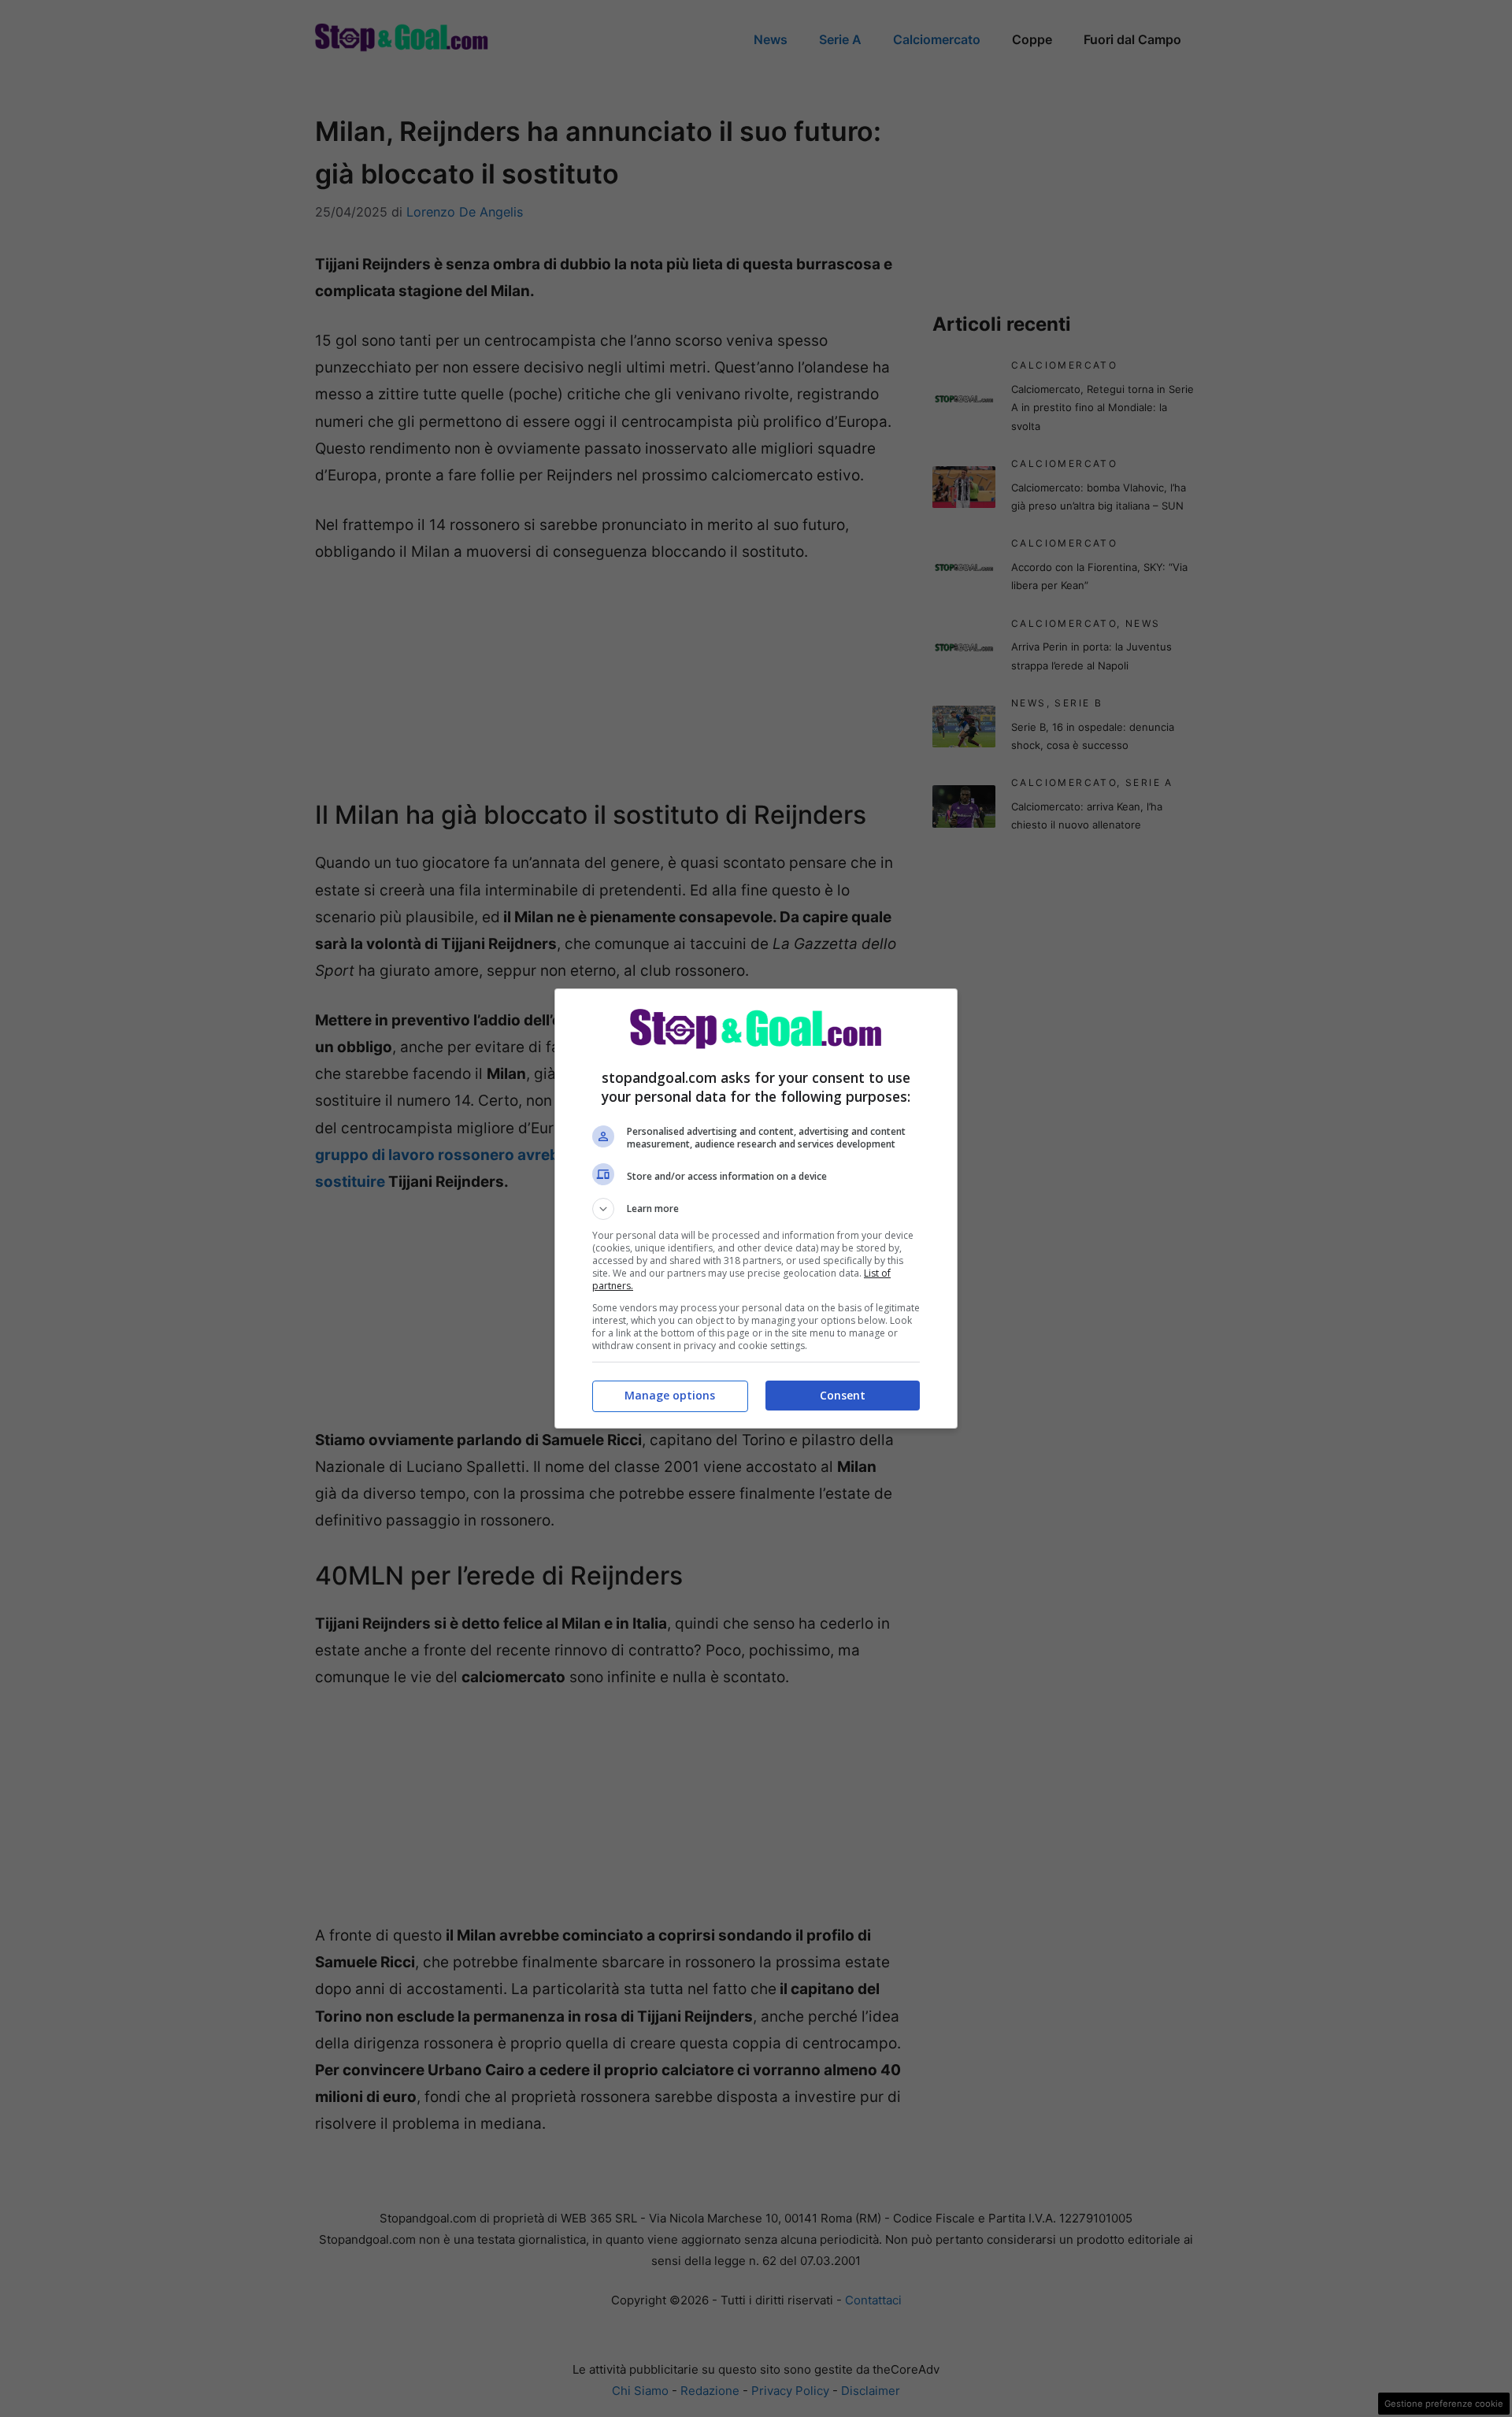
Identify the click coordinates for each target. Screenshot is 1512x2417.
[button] (756, 1209)
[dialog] (756, 1208)
